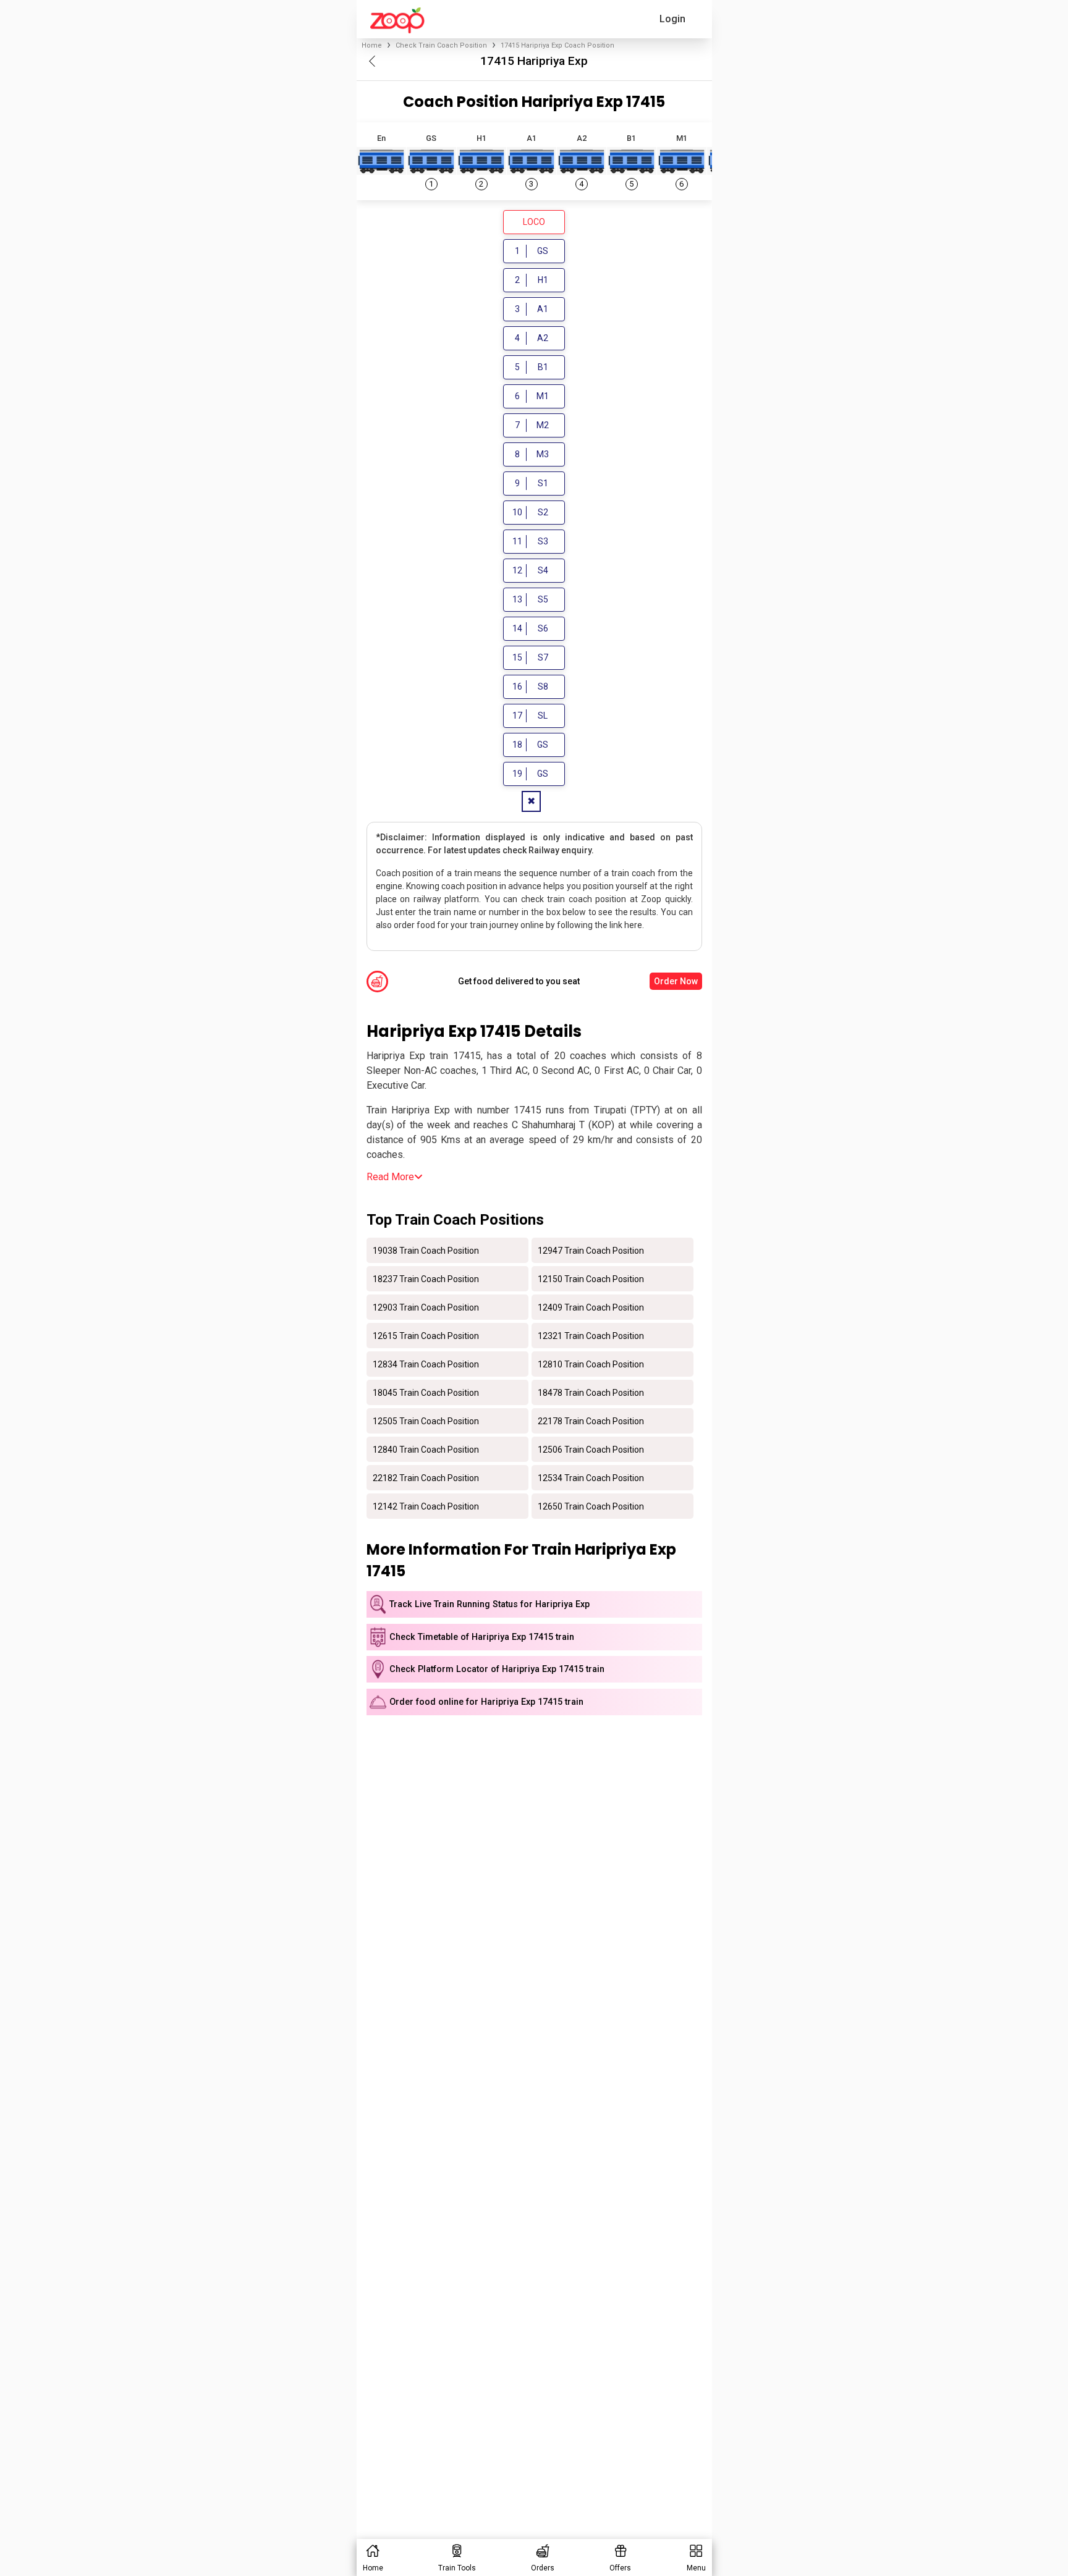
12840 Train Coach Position (426, 1449)
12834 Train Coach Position (426, 1364)
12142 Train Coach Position (426, 1506)
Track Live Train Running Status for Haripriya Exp (489, 1604)
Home (372, 45)
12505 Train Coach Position (426, 1421)
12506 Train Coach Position (591, 1449)
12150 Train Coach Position (591, 1278)
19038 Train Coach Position (426, 1250)
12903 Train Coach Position (426, 1307)
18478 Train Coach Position (591, 1392)
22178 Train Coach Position (591, 1421)
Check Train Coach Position (441, 45)
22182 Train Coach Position (426, 1477)
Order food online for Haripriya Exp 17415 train (486, 1702)
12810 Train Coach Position (591, 1364)
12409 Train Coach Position (591, 1307)
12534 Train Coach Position (591, 1477)
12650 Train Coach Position (591, 1506)
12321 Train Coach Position (591, 1335)
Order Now (676, 981)
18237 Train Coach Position (426, 1278)
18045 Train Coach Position (426, 1392)
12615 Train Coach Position (426, 1335)
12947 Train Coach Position (591, 1250)
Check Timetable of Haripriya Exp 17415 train (482, 1637)
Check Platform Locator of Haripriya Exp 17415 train (497, 1669)
